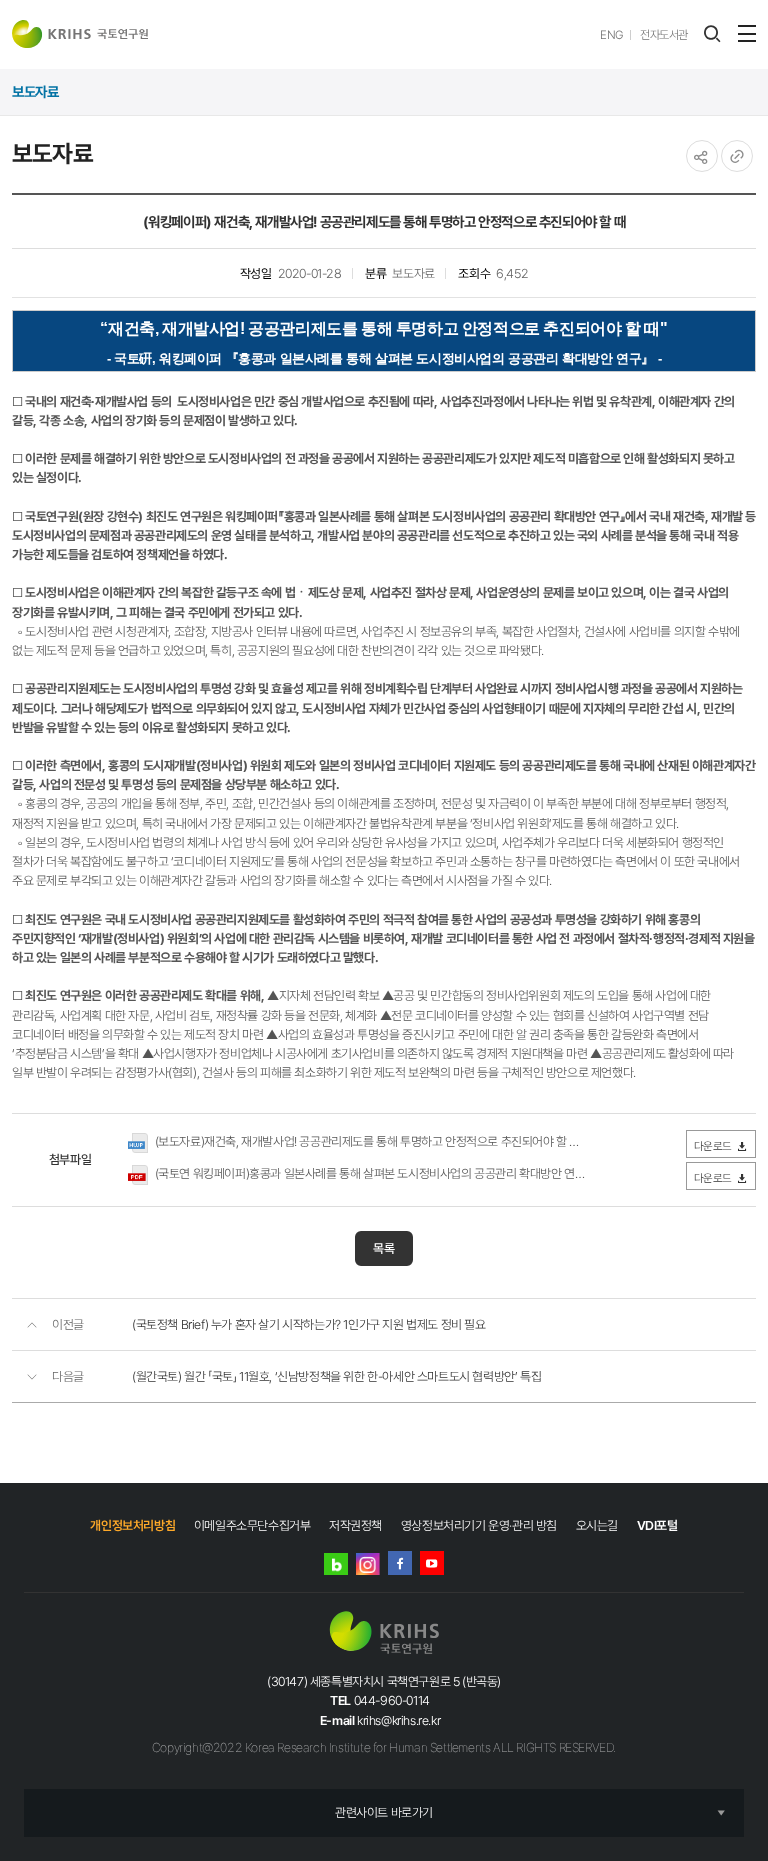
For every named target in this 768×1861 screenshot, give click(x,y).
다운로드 (713, 1146)
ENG (611, 35)
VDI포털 (657, 1525)
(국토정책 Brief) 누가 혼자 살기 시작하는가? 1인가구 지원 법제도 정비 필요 (309, 1324)
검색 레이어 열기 (712, 34)
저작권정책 (355, 1525)
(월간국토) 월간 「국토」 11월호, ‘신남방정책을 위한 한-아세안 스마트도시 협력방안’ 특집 (336, 1376)
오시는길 (597, 1525)
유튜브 (432, 1563)
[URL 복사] (737, 156)
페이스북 (400, 1563)
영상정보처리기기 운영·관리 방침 (479, 1525)
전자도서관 (664, 35)
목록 (384, 1248)
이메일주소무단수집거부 (252, 1525)
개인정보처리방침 (132, 1525)
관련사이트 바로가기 (384, 1812)
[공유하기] (702, 156)
